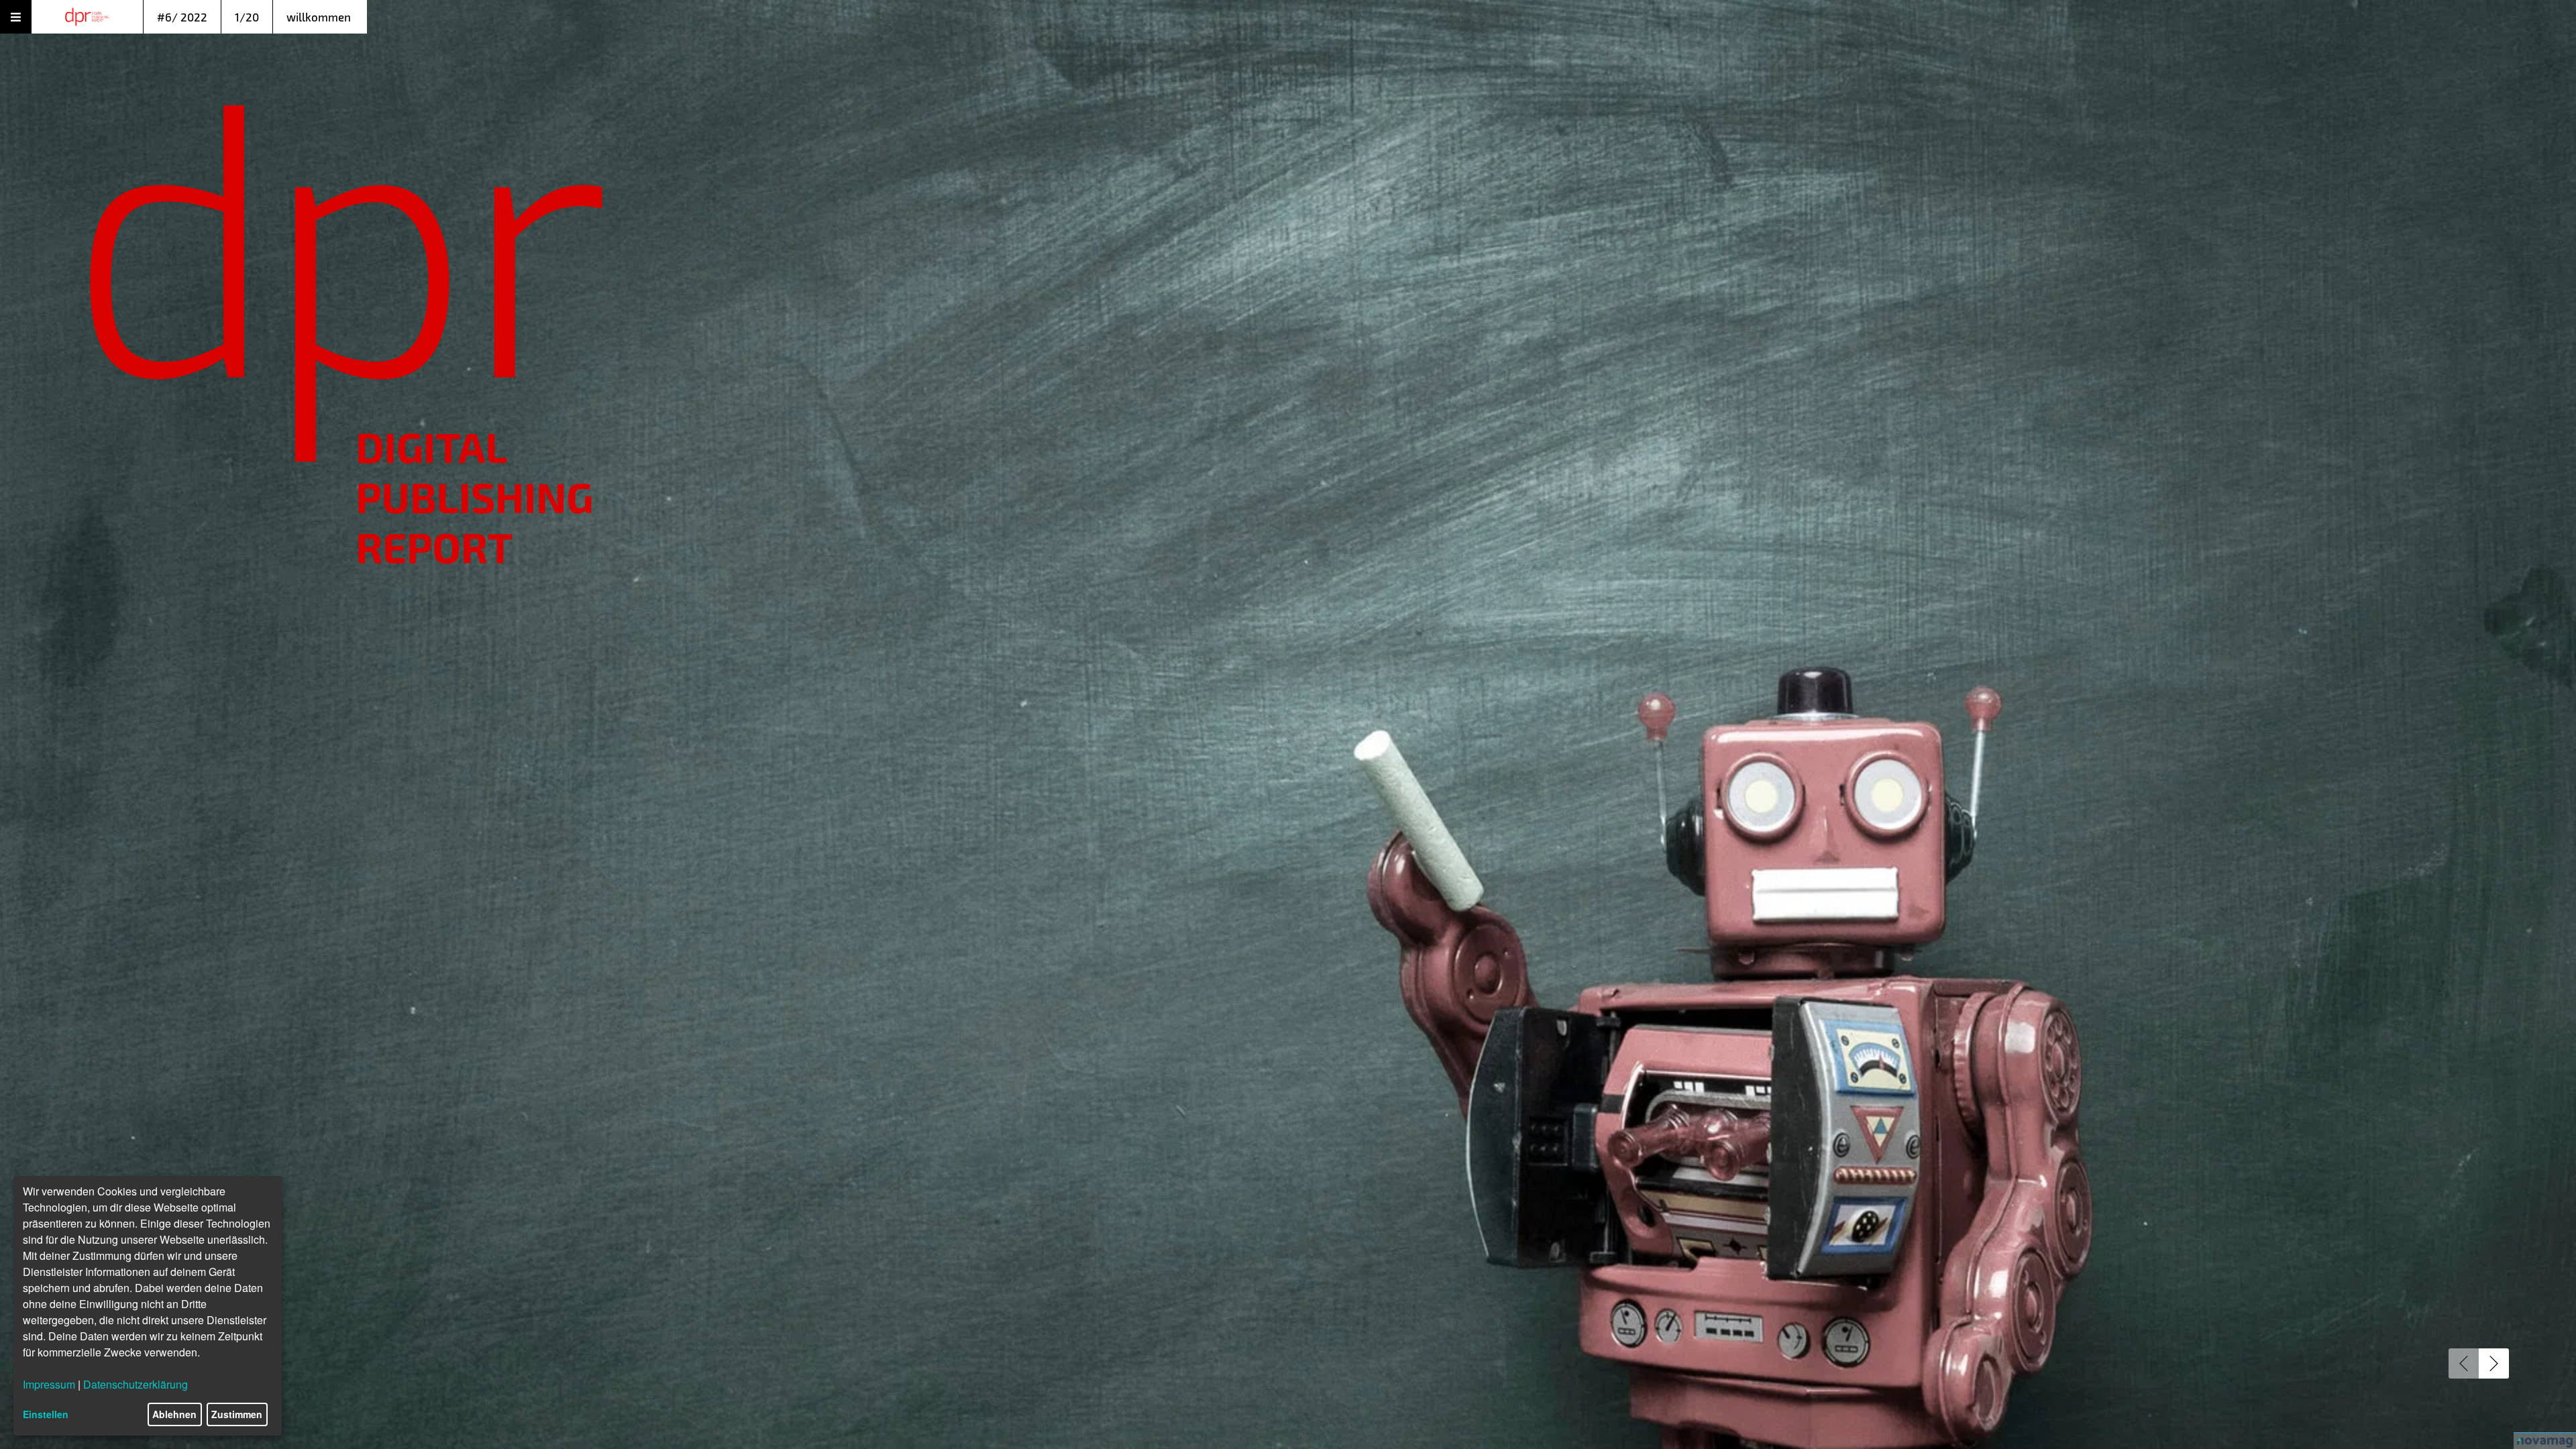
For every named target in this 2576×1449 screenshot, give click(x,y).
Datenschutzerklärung (136, 1384)
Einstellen (46, 1414)
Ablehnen (174, 1414)
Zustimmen (237, 1414)
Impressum (49, 1384)
